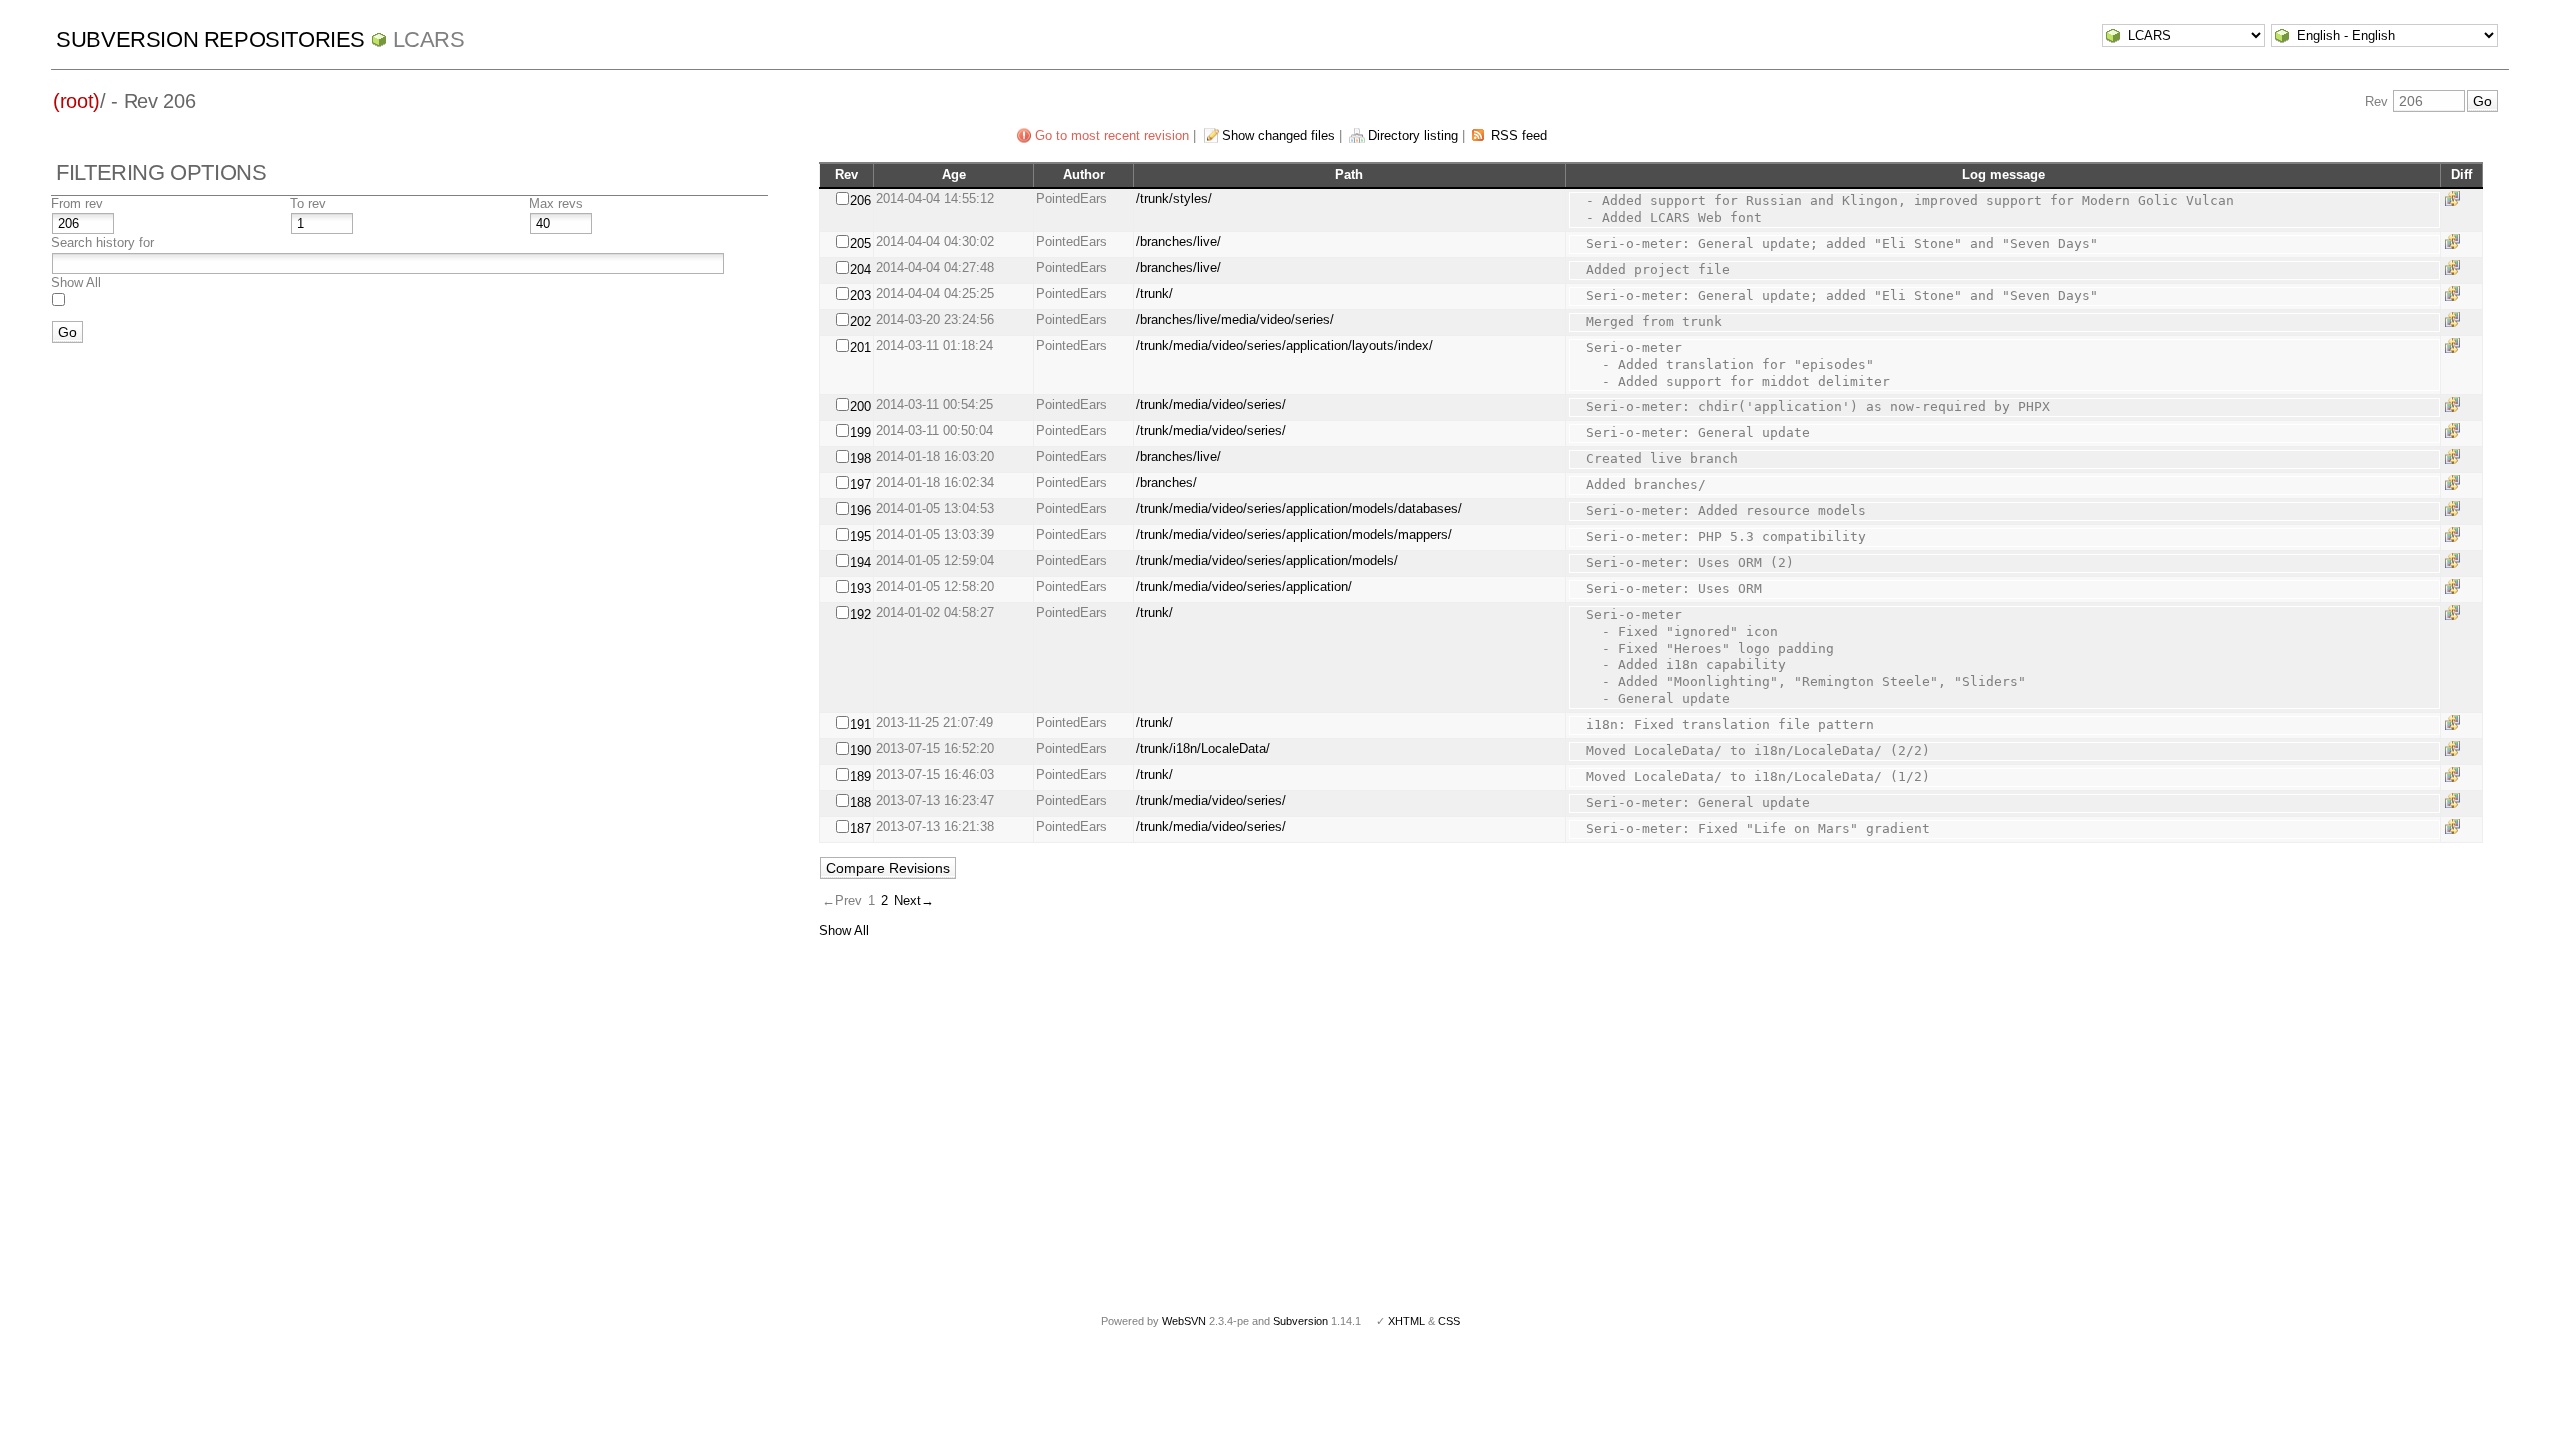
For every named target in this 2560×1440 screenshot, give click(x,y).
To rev (308, 203)
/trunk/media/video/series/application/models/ (1267, 560)
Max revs (556, 203)
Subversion (1300, 1321)
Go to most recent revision (1112, 135)
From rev (77, 203)
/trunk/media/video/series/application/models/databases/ (1299, 508)
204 (860, 269)
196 (860, 510)
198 (860, 458)
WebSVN (1184, 1321)
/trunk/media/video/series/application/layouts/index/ (1284, 345)
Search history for (102, 242)
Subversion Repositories (210, 39)
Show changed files (1278, 135)
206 (860, 200)
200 (860, 406)
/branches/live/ (1178, 241)
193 (860, 588)
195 (860, 536)
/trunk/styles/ (1174, 198)
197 (860, 484)
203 (860, 295)
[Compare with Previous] (2456, 198)
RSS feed (1519, 135)
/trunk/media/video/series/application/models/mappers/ (1294, 534)
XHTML (1406, 1321)
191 (860, 724)
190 (860, 750)
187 (860, 828)
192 (860, 614)
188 (860, 802)
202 (860, 321)
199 (860, 432)
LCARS (429, 39)
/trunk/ (1154, 293)
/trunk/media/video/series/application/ (1244, 586)
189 (860, 776)
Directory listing (1413, 135)
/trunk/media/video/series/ (1211, 404)
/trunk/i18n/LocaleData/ (1203, 748)
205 (860, 243)
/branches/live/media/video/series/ (1235, 319)
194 (860, 562)
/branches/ (1166, 482)
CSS (1449, 1321)
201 (860, 347)
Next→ (914, 900)
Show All (76, 282)
